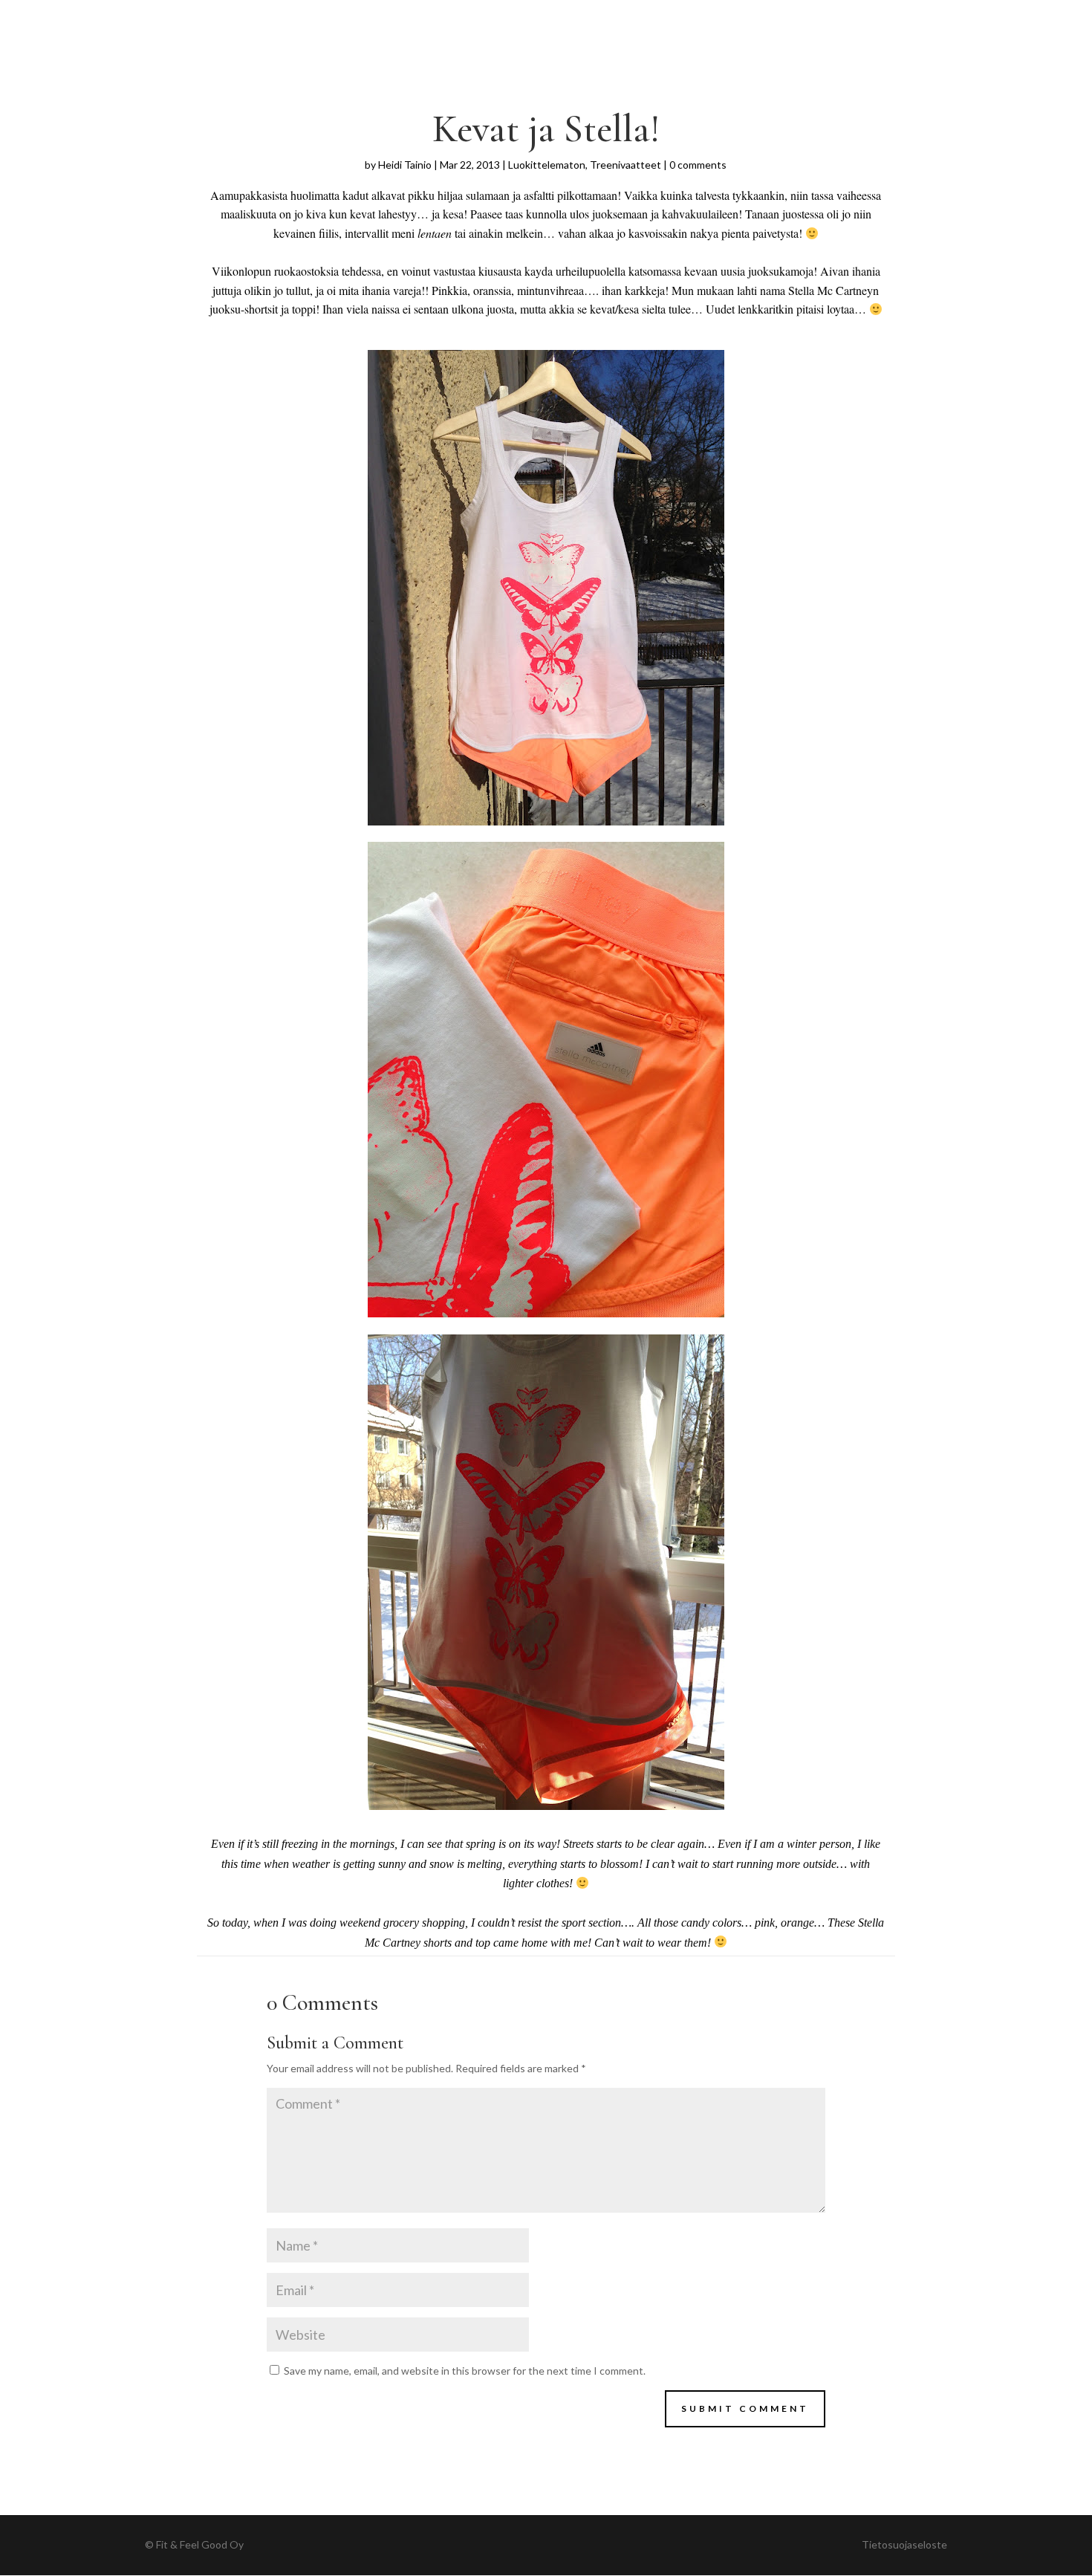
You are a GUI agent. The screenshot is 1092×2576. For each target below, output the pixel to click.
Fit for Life (278, 20)
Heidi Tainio (405, 165)
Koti (344, 20)
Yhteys (828, 20)
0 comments (698, 165)
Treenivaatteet (625, 165)
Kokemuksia (702, 20)
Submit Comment (745, 2408)
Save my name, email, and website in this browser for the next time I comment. (465, 2371)
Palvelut (400, 20)
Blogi (773, 20)
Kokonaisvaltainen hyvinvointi (552, 20)
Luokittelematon (547, 165)
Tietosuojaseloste (904, 2544)
